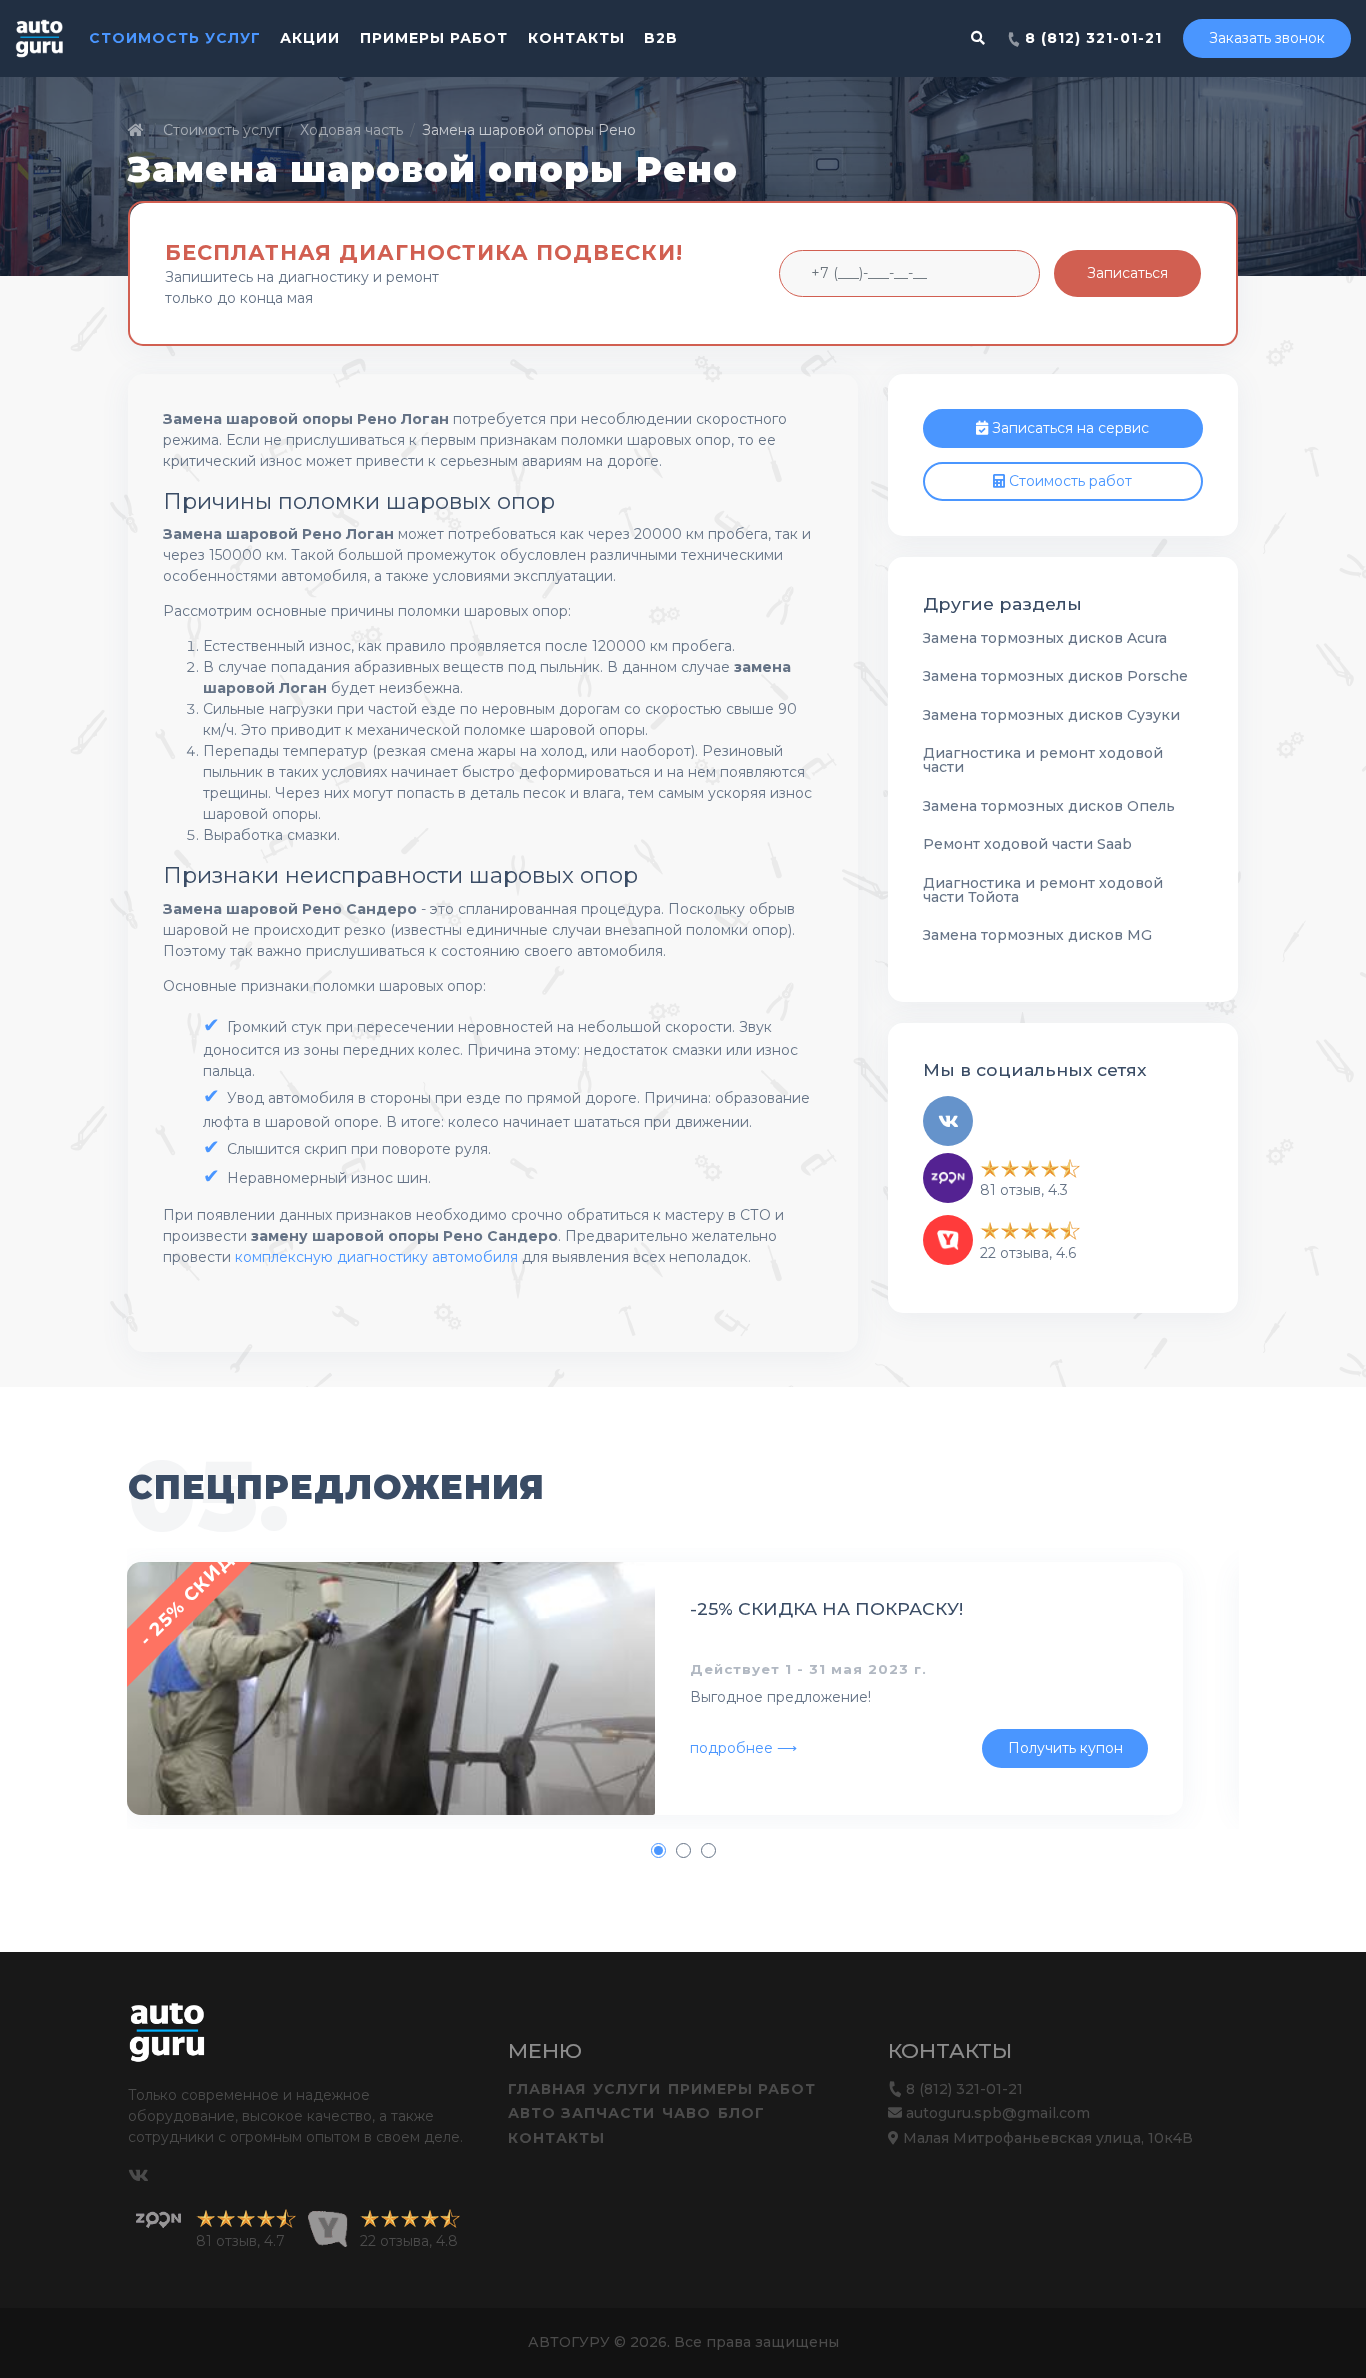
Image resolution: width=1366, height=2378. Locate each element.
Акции (310, 38)
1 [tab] (658, 1851)
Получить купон (1065, 1748)
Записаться (1127, 273)
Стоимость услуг (175, 38)
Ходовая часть (351, 130)
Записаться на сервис (1068, 428)
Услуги (627, 2089)
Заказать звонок (1267, 38)
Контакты (576, 38)
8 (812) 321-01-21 (1091, 38)
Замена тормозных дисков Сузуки (1051, 715)
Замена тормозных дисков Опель (1049, 806)
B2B (661, 38)
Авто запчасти (581, 2113)
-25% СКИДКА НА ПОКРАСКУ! (826, 1608)
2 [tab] (683, 1851)
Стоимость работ (1068, 481)
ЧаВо (686, 2113)
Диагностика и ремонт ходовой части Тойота (1043, 890)
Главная (547, 2089)
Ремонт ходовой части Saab (1027, 844)
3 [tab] (708, 1851)
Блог (741, 2113)
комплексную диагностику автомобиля (376, 1257)
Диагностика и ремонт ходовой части (1043, 760)
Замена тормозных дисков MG (1037, 935)
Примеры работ (434, 38)
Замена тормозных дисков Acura (1045, 638)
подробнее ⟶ (743, 1748)
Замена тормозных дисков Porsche (1055, 676)
